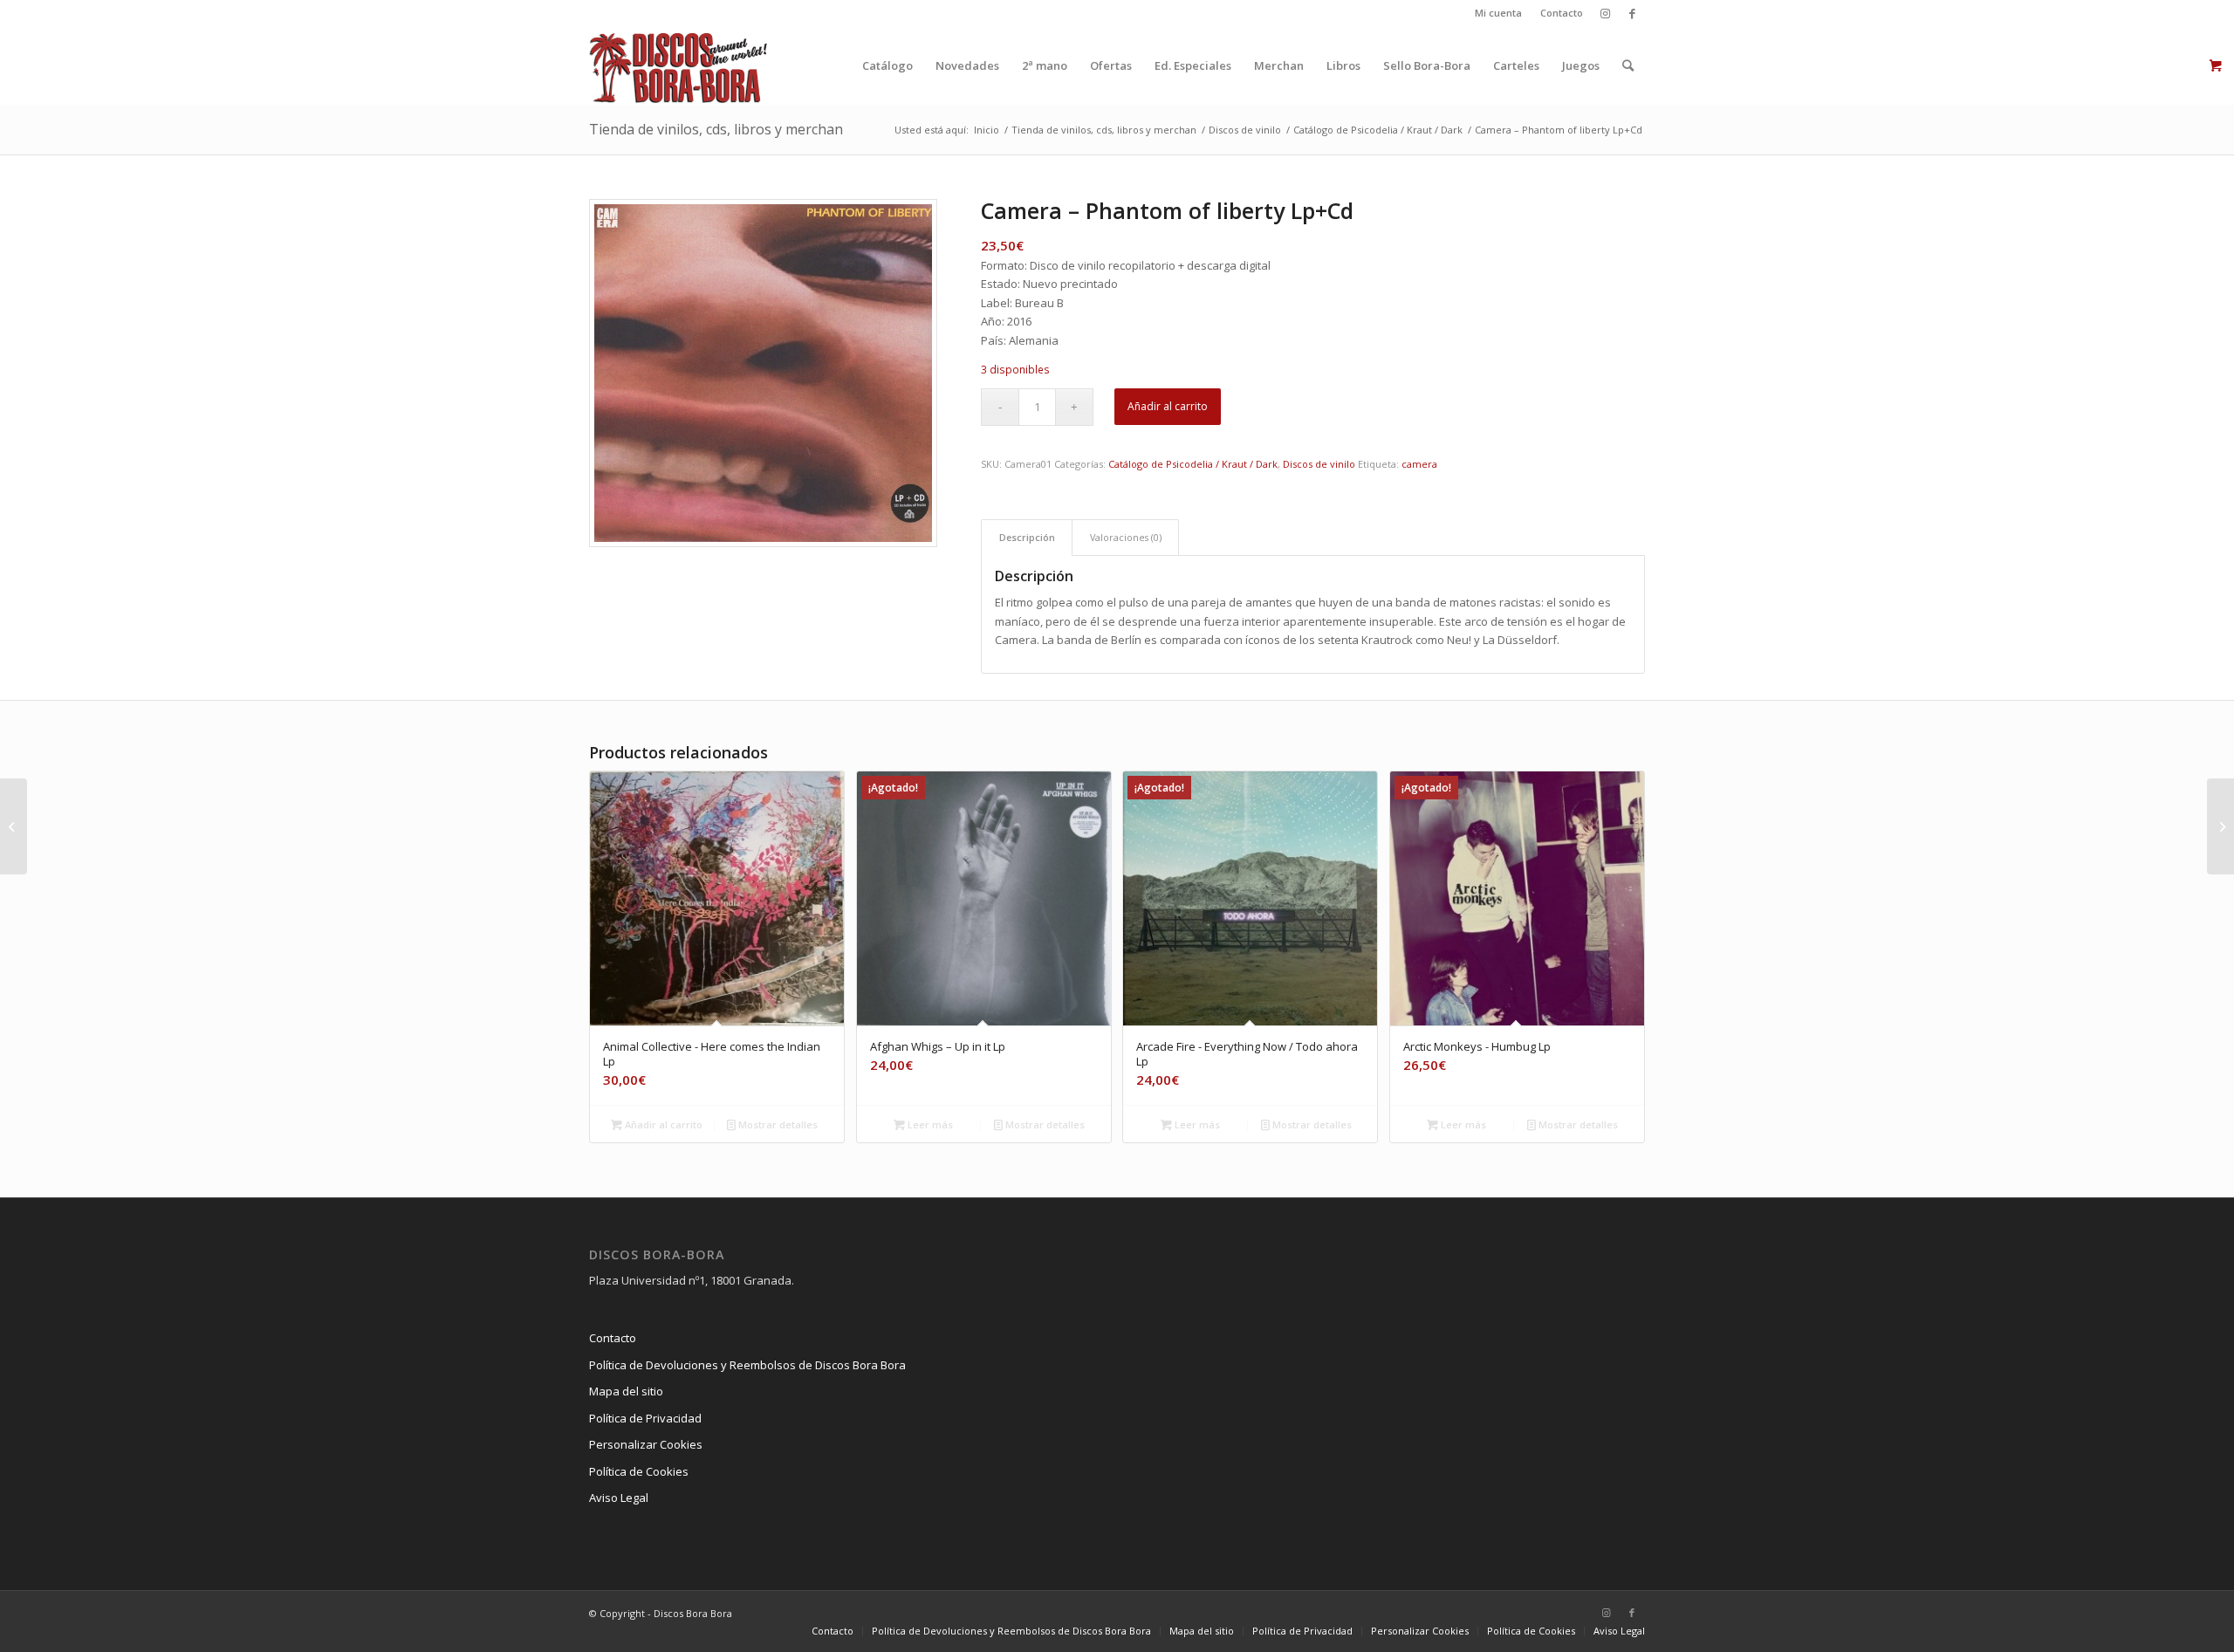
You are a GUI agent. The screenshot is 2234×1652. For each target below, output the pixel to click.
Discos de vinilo (1319, 464)
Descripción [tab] (1027, 537)
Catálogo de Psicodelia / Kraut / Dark (1193, 464)
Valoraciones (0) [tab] (1126, 537)
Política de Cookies (639, 1471)
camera (1419, 464)
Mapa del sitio (626, 1391)
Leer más (929, 1124)
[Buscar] (1628, 65)
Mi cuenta (1498, 13)
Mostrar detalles (777, 1124)
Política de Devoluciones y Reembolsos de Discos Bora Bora (747, 1365)
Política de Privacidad (645, 1418)
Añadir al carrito (1168, 406)
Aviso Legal (619, 1498)
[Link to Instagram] (1605, 13)
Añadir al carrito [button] (662, 1124)
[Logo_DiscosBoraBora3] (678, 65)
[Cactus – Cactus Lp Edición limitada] (14, 826)
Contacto (1562, 13)
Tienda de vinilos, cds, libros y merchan (716, 129)
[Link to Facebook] (1632, 13)
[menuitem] (1499, 13)
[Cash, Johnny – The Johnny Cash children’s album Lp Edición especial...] (2220, 826)
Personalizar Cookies (646, 1444)
